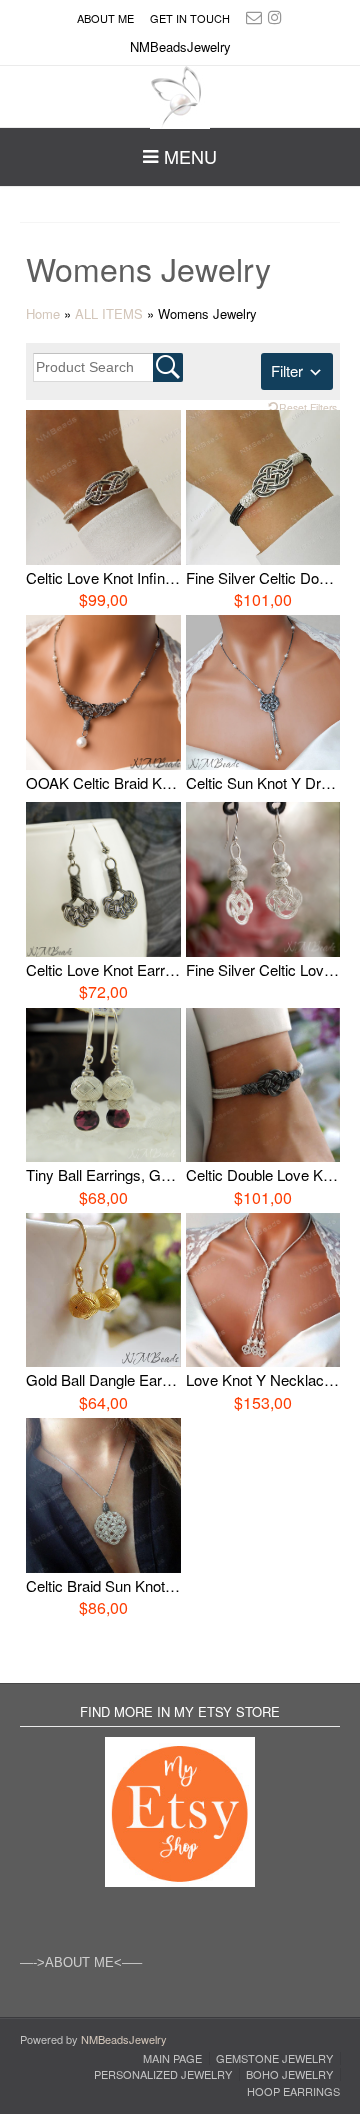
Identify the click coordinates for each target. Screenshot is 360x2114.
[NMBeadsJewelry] (180, 97)
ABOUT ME (105, 18)
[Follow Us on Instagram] (275, 16)
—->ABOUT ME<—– (81, 1962)
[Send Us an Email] (254, 16)
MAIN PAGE (172, 2058)
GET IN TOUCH (190, 18)
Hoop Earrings (293, 2091)
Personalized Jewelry (163, 2074)
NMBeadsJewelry (124, 2039)
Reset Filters (308, 407)
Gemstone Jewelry (274, 2058)
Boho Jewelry (289, 2074)
